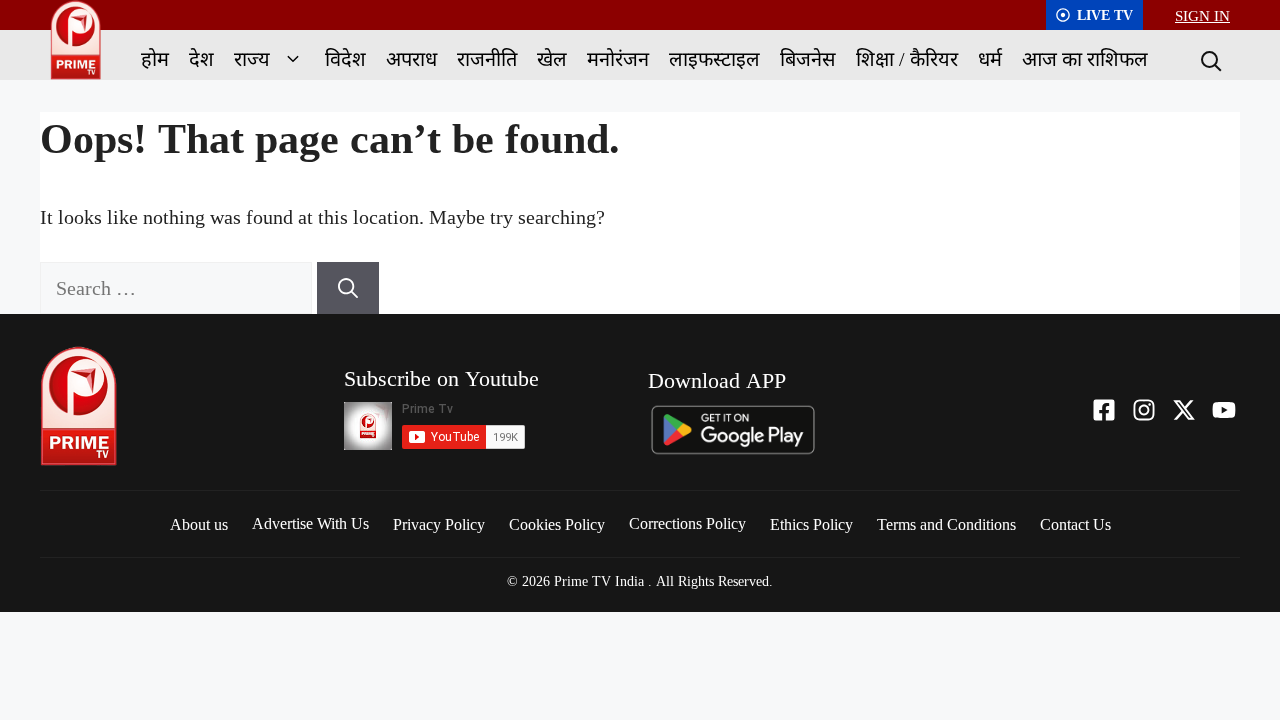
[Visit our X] (1184, 410)
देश (201, 58)
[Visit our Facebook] (1104, 410)
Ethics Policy (811, 524)
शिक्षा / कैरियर (907, 58)
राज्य (252, 58)
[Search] (1209, 59)
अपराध (411, 58)
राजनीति (487, 58)
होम (155, 58)
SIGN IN (1202, 15)
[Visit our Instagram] (1144, 410)
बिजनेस (808, 58)
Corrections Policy (687, 523)
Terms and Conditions (946, 524)
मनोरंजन (618, 58)
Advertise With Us (310, 523)
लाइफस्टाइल (714, 58)
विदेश (345, 58)
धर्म (990, 58)
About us (199, 524)
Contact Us (1075, 524)
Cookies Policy (557, 524)
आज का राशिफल (1085, 58)
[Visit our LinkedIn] (1224, 410)
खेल (552, 58)
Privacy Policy (439, 524)
